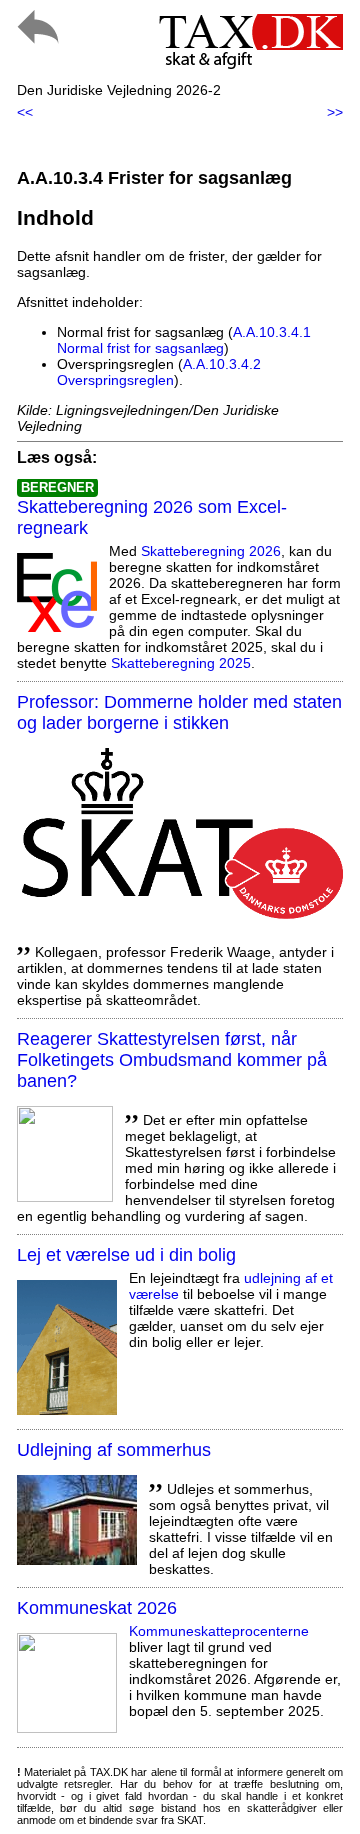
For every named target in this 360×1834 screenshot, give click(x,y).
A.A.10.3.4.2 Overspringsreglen (159, 372)
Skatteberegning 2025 (181, 663)
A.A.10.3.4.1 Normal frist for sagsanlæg (184, 340)
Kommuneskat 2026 (97, 1608)
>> (335, 112)
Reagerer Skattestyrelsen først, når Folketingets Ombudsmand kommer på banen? (172, 1060)
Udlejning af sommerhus (114, 1450)
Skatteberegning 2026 (211, 551)
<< (25, 112)
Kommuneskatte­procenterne (219, 1631)
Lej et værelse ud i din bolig (126, 1255)
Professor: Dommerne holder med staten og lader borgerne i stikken (179, 712)
